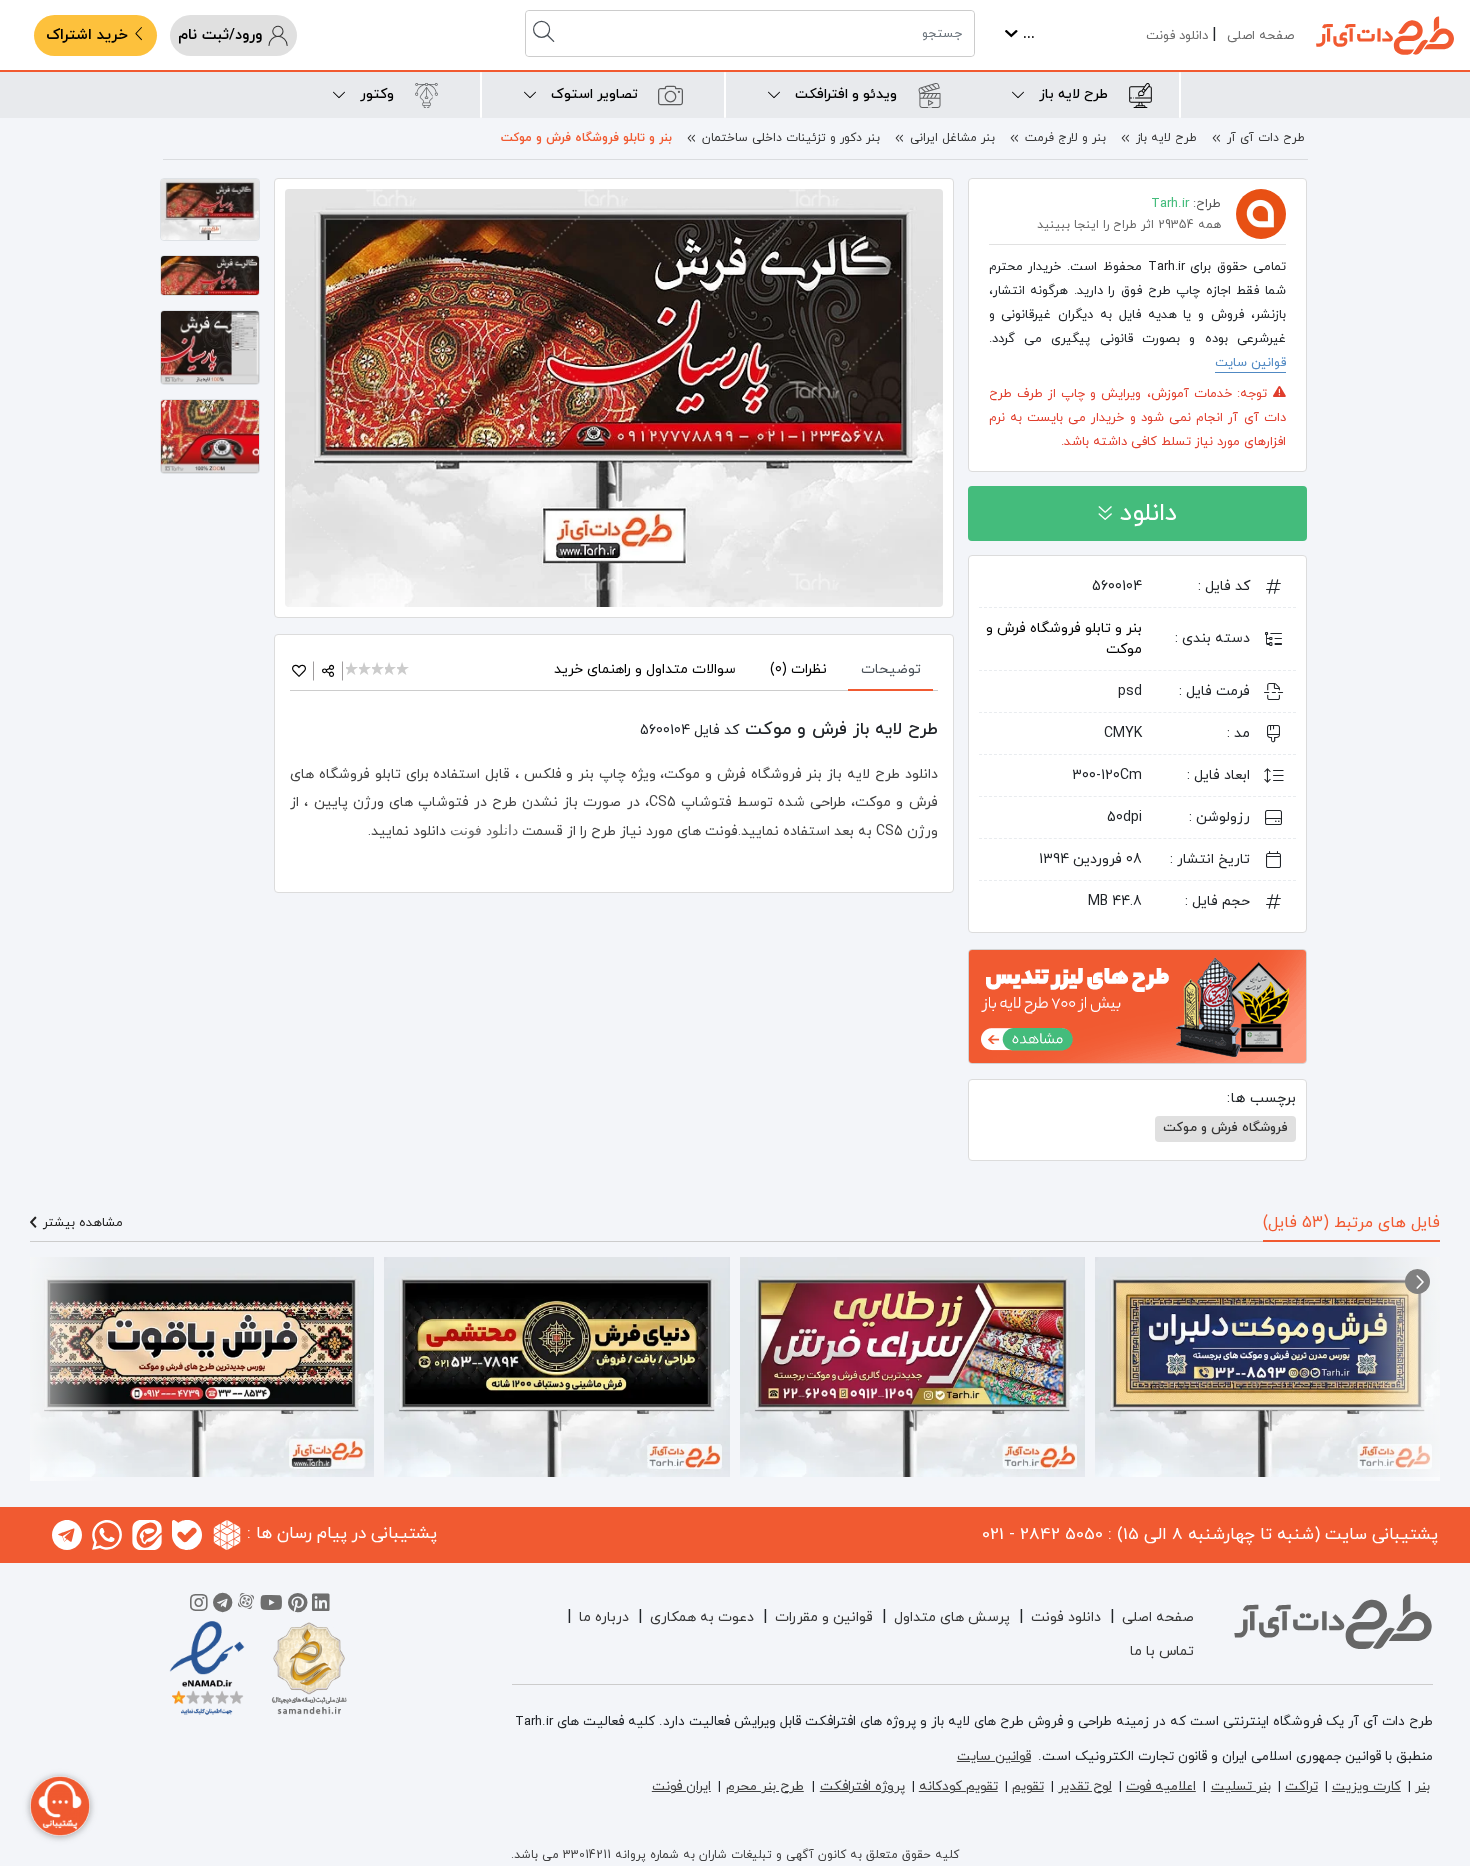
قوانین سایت (1250, 363)
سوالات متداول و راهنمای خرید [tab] (645, 669)
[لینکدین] (321, 1606)
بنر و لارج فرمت (1065, 138)
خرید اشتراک (89, 35)
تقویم (1028, 1786)
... (1026, 34)
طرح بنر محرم (765, 1786)
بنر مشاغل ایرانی (952, 138)
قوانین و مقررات (824, 1617)
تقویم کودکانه (958, 1786)
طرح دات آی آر (1266, 138)
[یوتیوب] (271, 1606)
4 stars (391, 670)
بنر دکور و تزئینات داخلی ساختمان (791, 138)
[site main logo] (1385, 35)
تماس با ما (1162, 1651)
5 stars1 (403, 670)
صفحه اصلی (1260, 36)
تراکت (1301, 1786)
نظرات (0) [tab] (798, 669)
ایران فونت (681, 1786)
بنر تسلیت (1241, 1786)
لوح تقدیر (1085, 1786)
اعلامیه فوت (1161, 1786)
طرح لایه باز (1166, 138)
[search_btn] (546, 33)
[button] (1417, 1281)
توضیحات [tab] (891, 669)
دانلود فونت (1177, 36)
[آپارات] (246, 1606)
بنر (1422, 1786)
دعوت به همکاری (702, 1617)
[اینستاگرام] (199, 1606)
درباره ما (604, 1617)
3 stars (378, 670)
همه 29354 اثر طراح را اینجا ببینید (1129, 225)
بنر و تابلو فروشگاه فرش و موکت (586, 138)
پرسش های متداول (952, 1617)
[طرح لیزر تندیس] (1137, 1005)
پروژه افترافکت (862, 1786)
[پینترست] (297, 1606)
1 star (352, 670)
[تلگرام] (222, 1606)
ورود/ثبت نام (222, 35)
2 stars (365, 670)
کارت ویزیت (1366, 1786)
